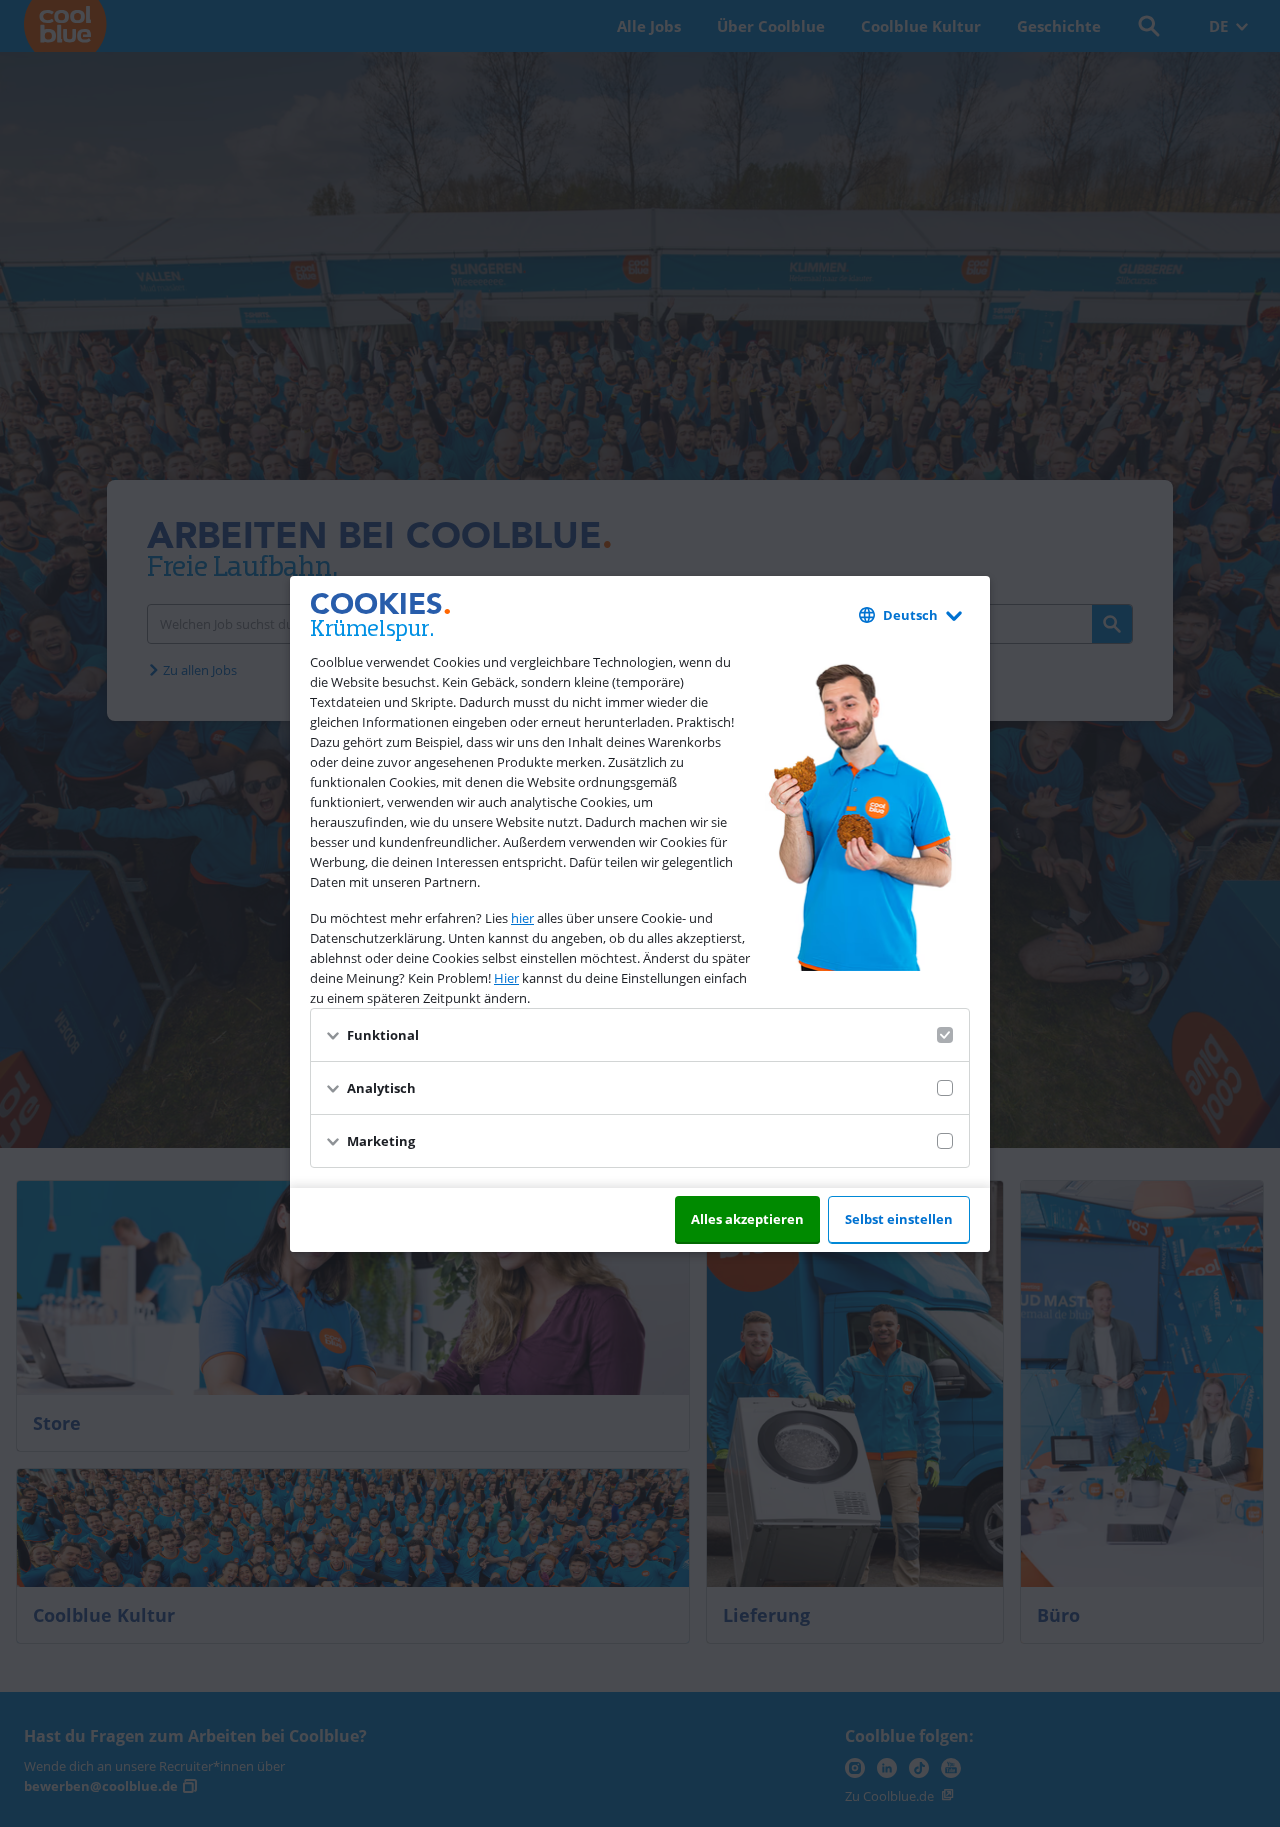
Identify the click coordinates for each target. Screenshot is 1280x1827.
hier (522, 918)
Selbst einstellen (899, 1219)
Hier (506, 978)
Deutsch (910, 615)
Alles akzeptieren (747, 1219)
